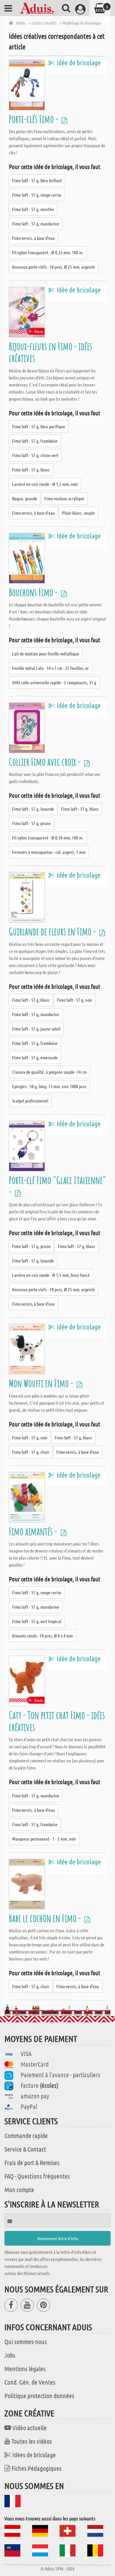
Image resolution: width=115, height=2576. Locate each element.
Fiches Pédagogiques (37, 2468)
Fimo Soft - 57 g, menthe (33, 209)
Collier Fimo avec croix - (46, 762)
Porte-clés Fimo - (34, 119)
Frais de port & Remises (32, 2162)
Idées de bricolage (34, 2455)
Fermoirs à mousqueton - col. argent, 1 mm (49, 852)
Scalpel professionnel (30, 1101)
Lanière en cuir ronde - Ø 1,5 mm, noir (45, 484)
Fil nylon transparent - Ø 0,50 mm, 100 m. (48, 838)
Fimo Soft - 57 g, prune (31, 823)
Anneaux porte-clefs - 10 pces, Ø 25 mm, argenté (54, 267)
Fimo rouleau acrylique (64, 498)
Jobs (10, 2355)
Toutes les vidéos (32, 2441)
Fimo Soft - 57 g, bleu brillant (37, 180)
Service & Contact (25, 2149)
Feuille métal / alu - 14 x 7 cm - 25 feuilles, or (50, 668)
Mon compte (19, 2189)
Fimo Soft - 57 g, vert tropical (37, 1621)
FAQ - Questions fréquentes (37, 2176)
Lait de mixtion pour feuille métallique (46, 654)
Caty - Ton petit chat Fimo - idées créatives (57, 1721)
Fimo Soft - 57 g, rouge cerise (37, 195)
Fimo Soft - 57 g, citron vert (35, 455)
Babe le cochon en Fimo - (46, 1918)
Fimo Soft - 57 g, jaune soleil (36, 1029)
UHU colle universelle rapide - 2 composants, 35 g (54, 682)
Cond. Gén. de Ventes (30, 2382)
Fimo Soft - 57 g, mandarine (36, 224)
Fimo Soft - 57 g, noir (75, 1000)
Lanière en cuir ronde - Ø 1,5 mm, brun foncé (51, 1275)
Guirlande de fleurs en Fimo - (53, 931)
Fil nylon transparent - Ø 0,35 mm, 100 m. (48, 252)
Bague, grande (25, 498)
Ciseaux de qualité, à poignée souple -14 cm (49, 1072)
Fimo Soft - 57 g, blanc (31, 470)
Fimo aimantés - (34, 1531)
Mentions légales (25, 2368)
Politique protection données (39, 2396)
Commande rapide (26, 2135)
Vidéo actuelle (29, 2428)
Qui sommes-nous (26, 2341)
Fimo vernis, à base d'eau (33, 238)
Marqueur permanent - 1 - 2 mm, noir (44, 1839)
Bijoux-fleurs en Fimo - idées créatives (51, 352)
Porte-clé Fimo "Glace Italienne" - (57, 1186)
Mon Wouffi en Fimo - (42, 1383)
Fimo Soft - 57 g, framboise (35, 441)
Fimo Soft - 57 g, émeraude (35, 1057)
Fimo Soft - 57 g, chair (31, 1452)
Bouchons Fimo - (34, 592)
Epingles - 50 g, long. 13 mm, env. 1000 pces (49, 1086)
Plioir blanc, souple (78, 513)
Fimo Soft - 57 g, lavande (33, 809)
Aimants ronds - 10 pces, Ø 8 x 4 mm (42, 1636)
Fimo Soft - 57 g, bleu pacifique (39, 426)
